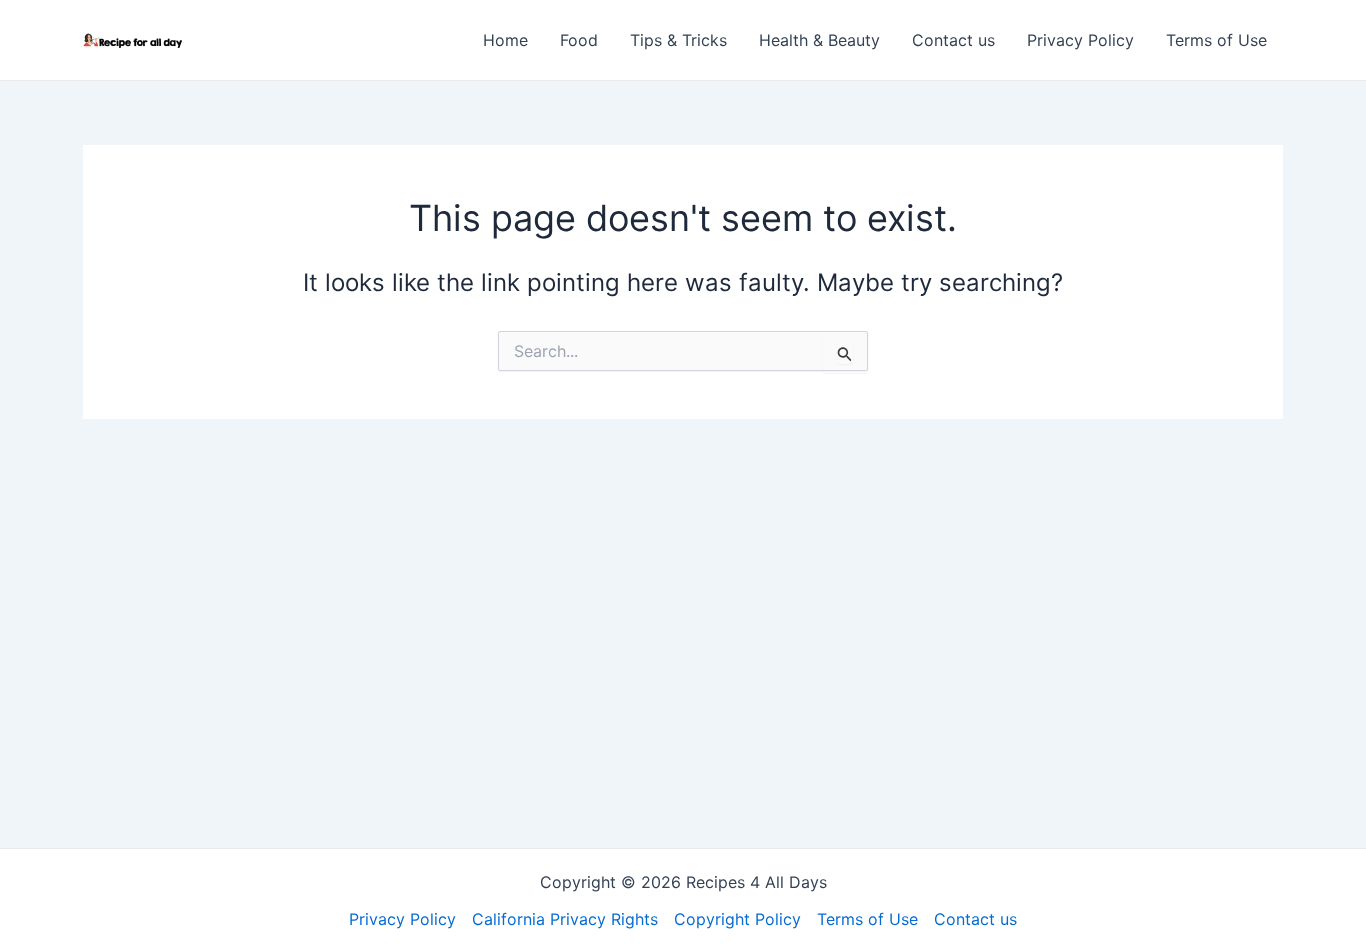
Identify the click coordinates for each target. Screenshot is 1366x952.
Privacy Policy (1080, 40)
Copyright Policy (737, 919)
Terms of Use (1216, 40)
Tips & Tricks (678, 40)
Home (505, 40)
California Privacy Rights (565, 919)
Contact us (953, 40)
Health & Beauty (819, 40)
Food (579, 40)
